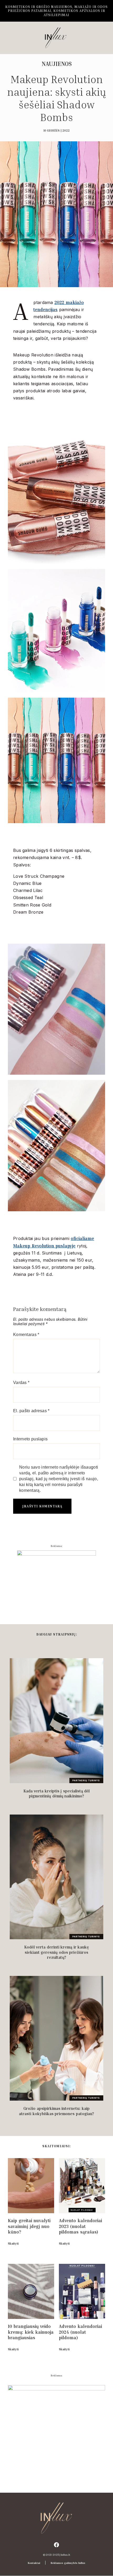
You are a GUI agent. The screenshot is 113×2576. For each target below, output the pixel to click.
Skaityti (13, 2243)
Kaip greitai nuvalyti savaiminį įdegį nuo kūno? (29, 2226)
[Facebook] (56, 2545)
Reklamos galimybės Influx (68, 2563)
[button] (11, 38)
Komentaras (26, 1335)
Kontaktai (34, 2563)
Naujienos (57, 64)
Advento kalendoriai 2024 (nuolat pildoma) (80, 2332)
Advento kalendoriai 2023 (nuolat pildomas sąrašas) (80, 2226)
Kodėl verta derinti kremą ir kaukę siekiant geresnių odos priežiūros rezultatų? (57, 1952)
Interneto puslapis (30, 1439)
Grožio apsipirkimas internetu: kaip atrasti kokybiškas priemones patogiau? (56, 2111)
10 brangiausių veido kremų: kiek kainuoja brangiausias (31, 2332)
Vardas (21, 1383)
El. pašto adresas (31, 1411)
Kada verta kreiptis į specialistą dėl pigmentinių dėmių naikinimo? (57, 1793)
